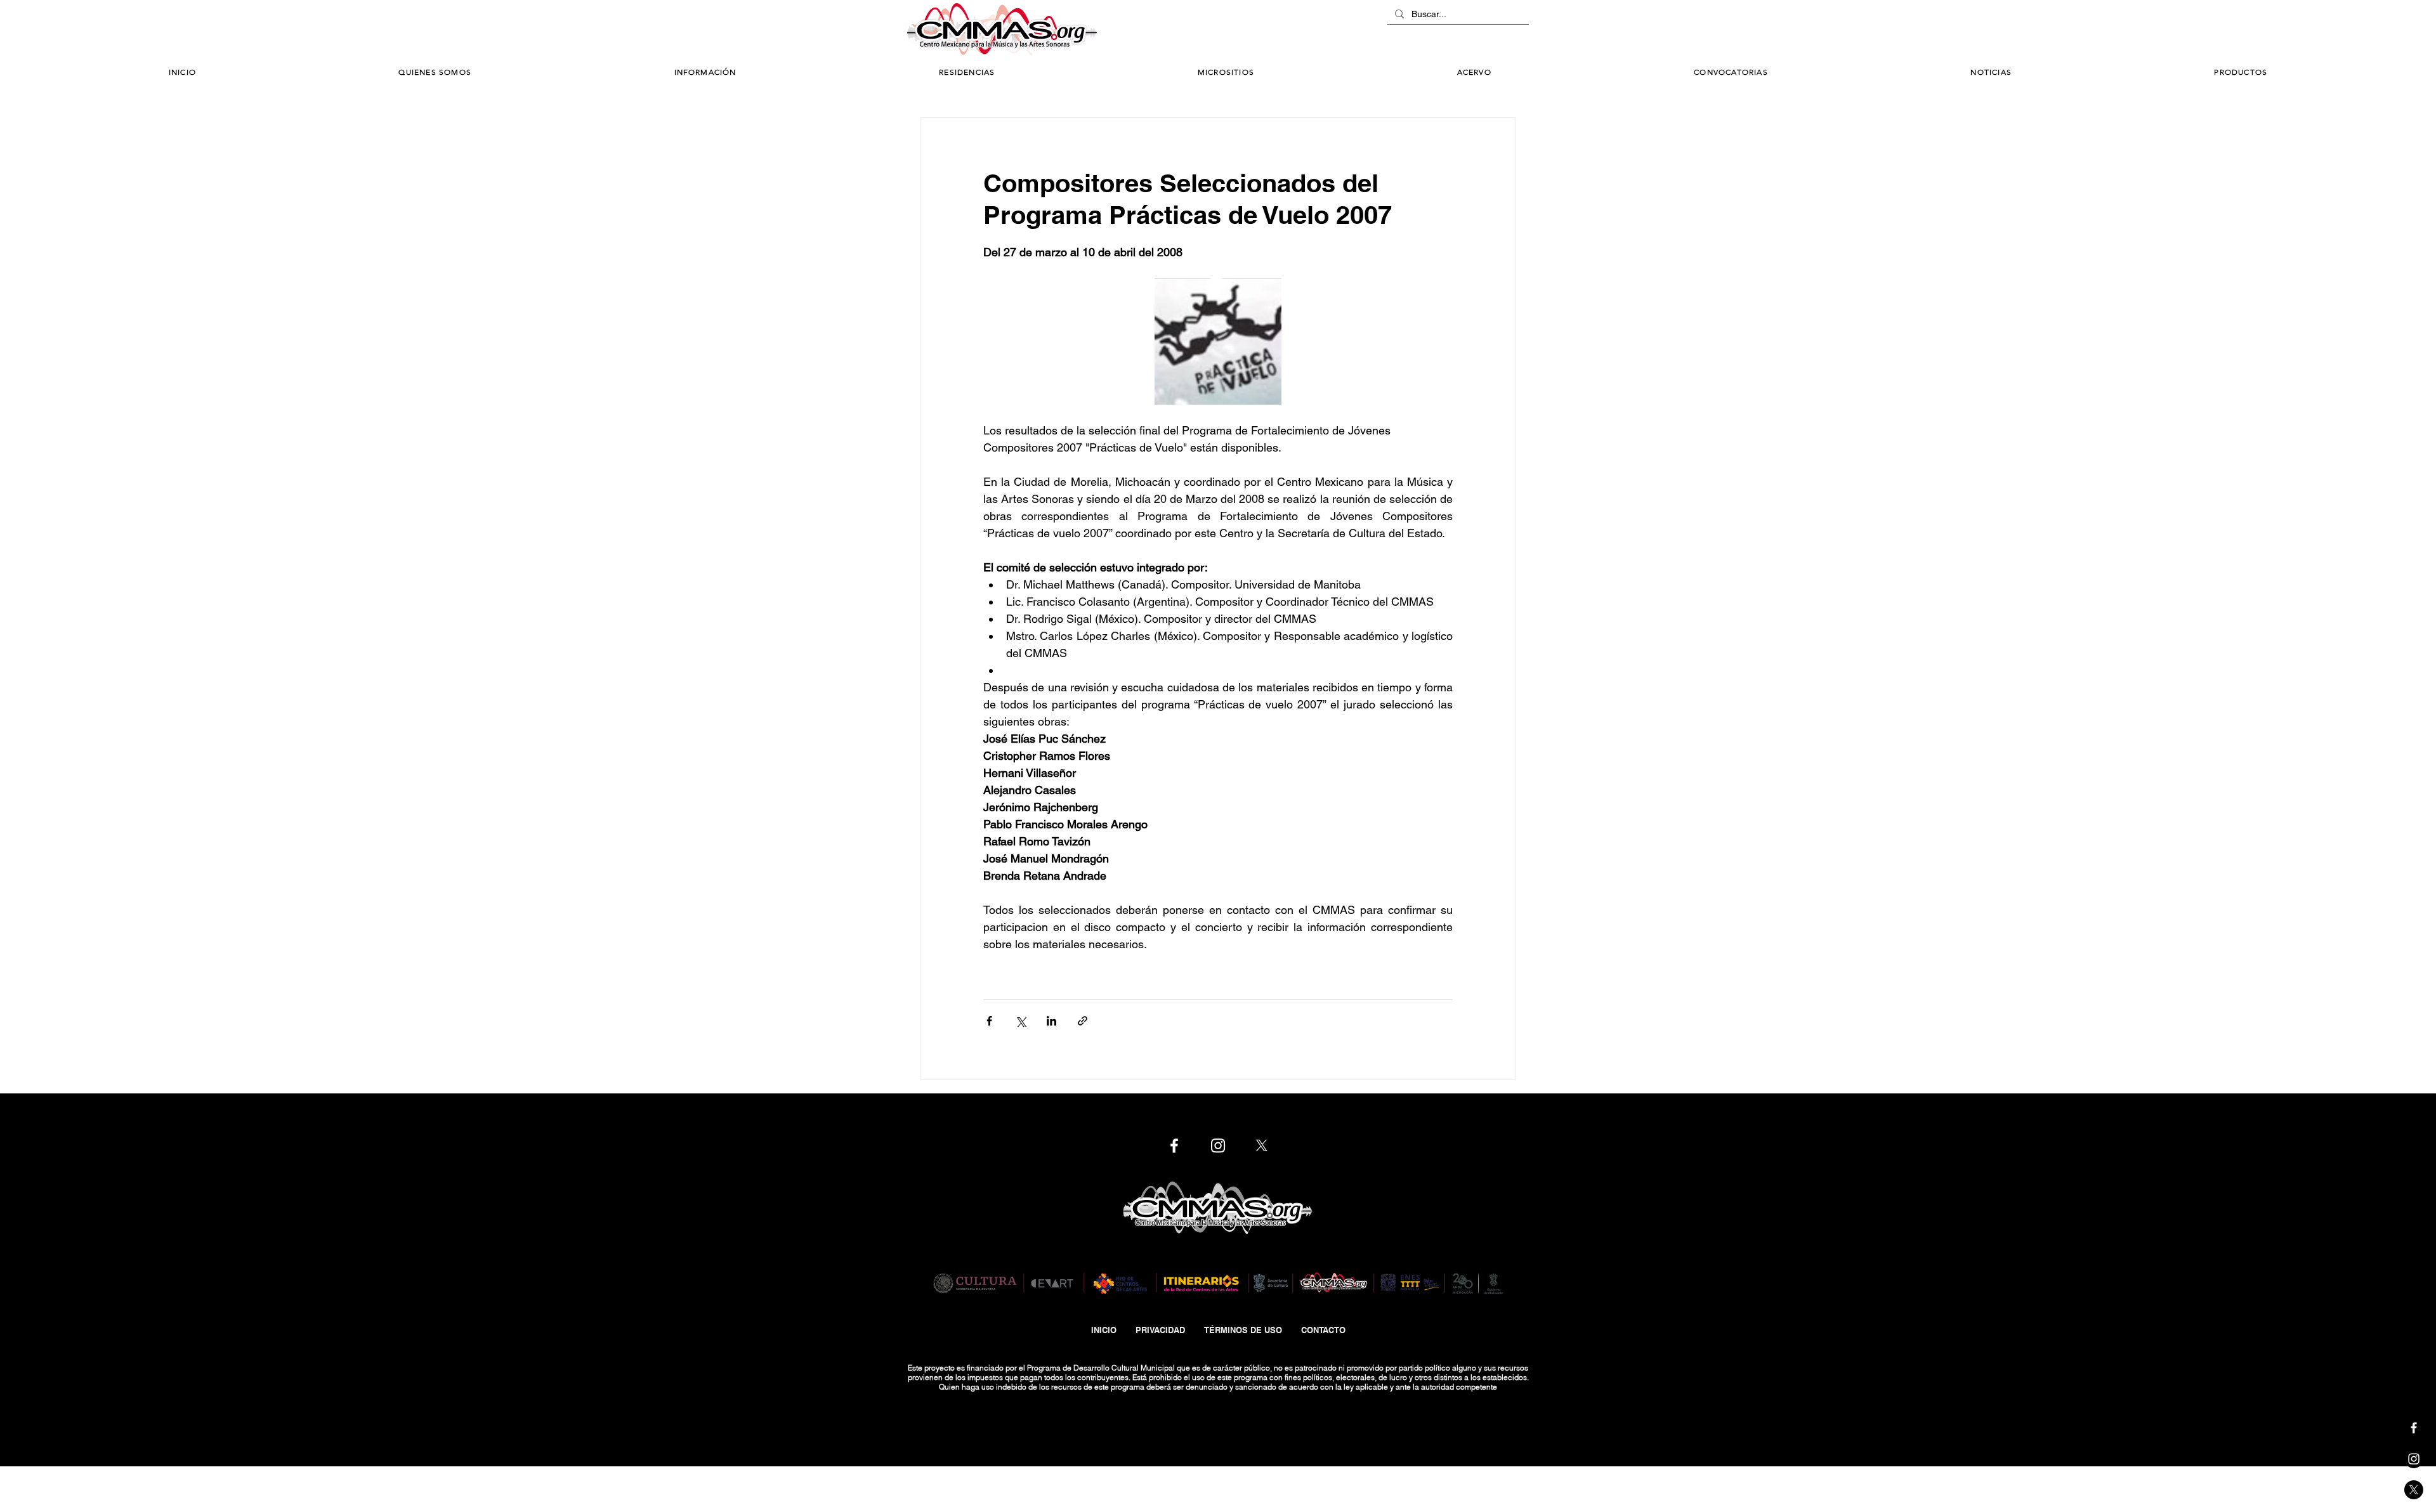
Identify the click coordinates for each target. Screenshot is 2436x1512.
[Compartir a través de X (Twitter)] (1020, 1021)
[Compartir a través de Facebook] (989, 1021)
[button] (705, 73)
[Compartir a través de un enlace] (1083, 1021)
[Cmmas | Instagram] (2414, 1459)
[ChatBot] (1491, 30)
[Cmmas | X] (2414, 1490)
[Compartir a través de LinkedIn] (1051, 1021)
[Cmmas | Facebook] (2414, 1428)
